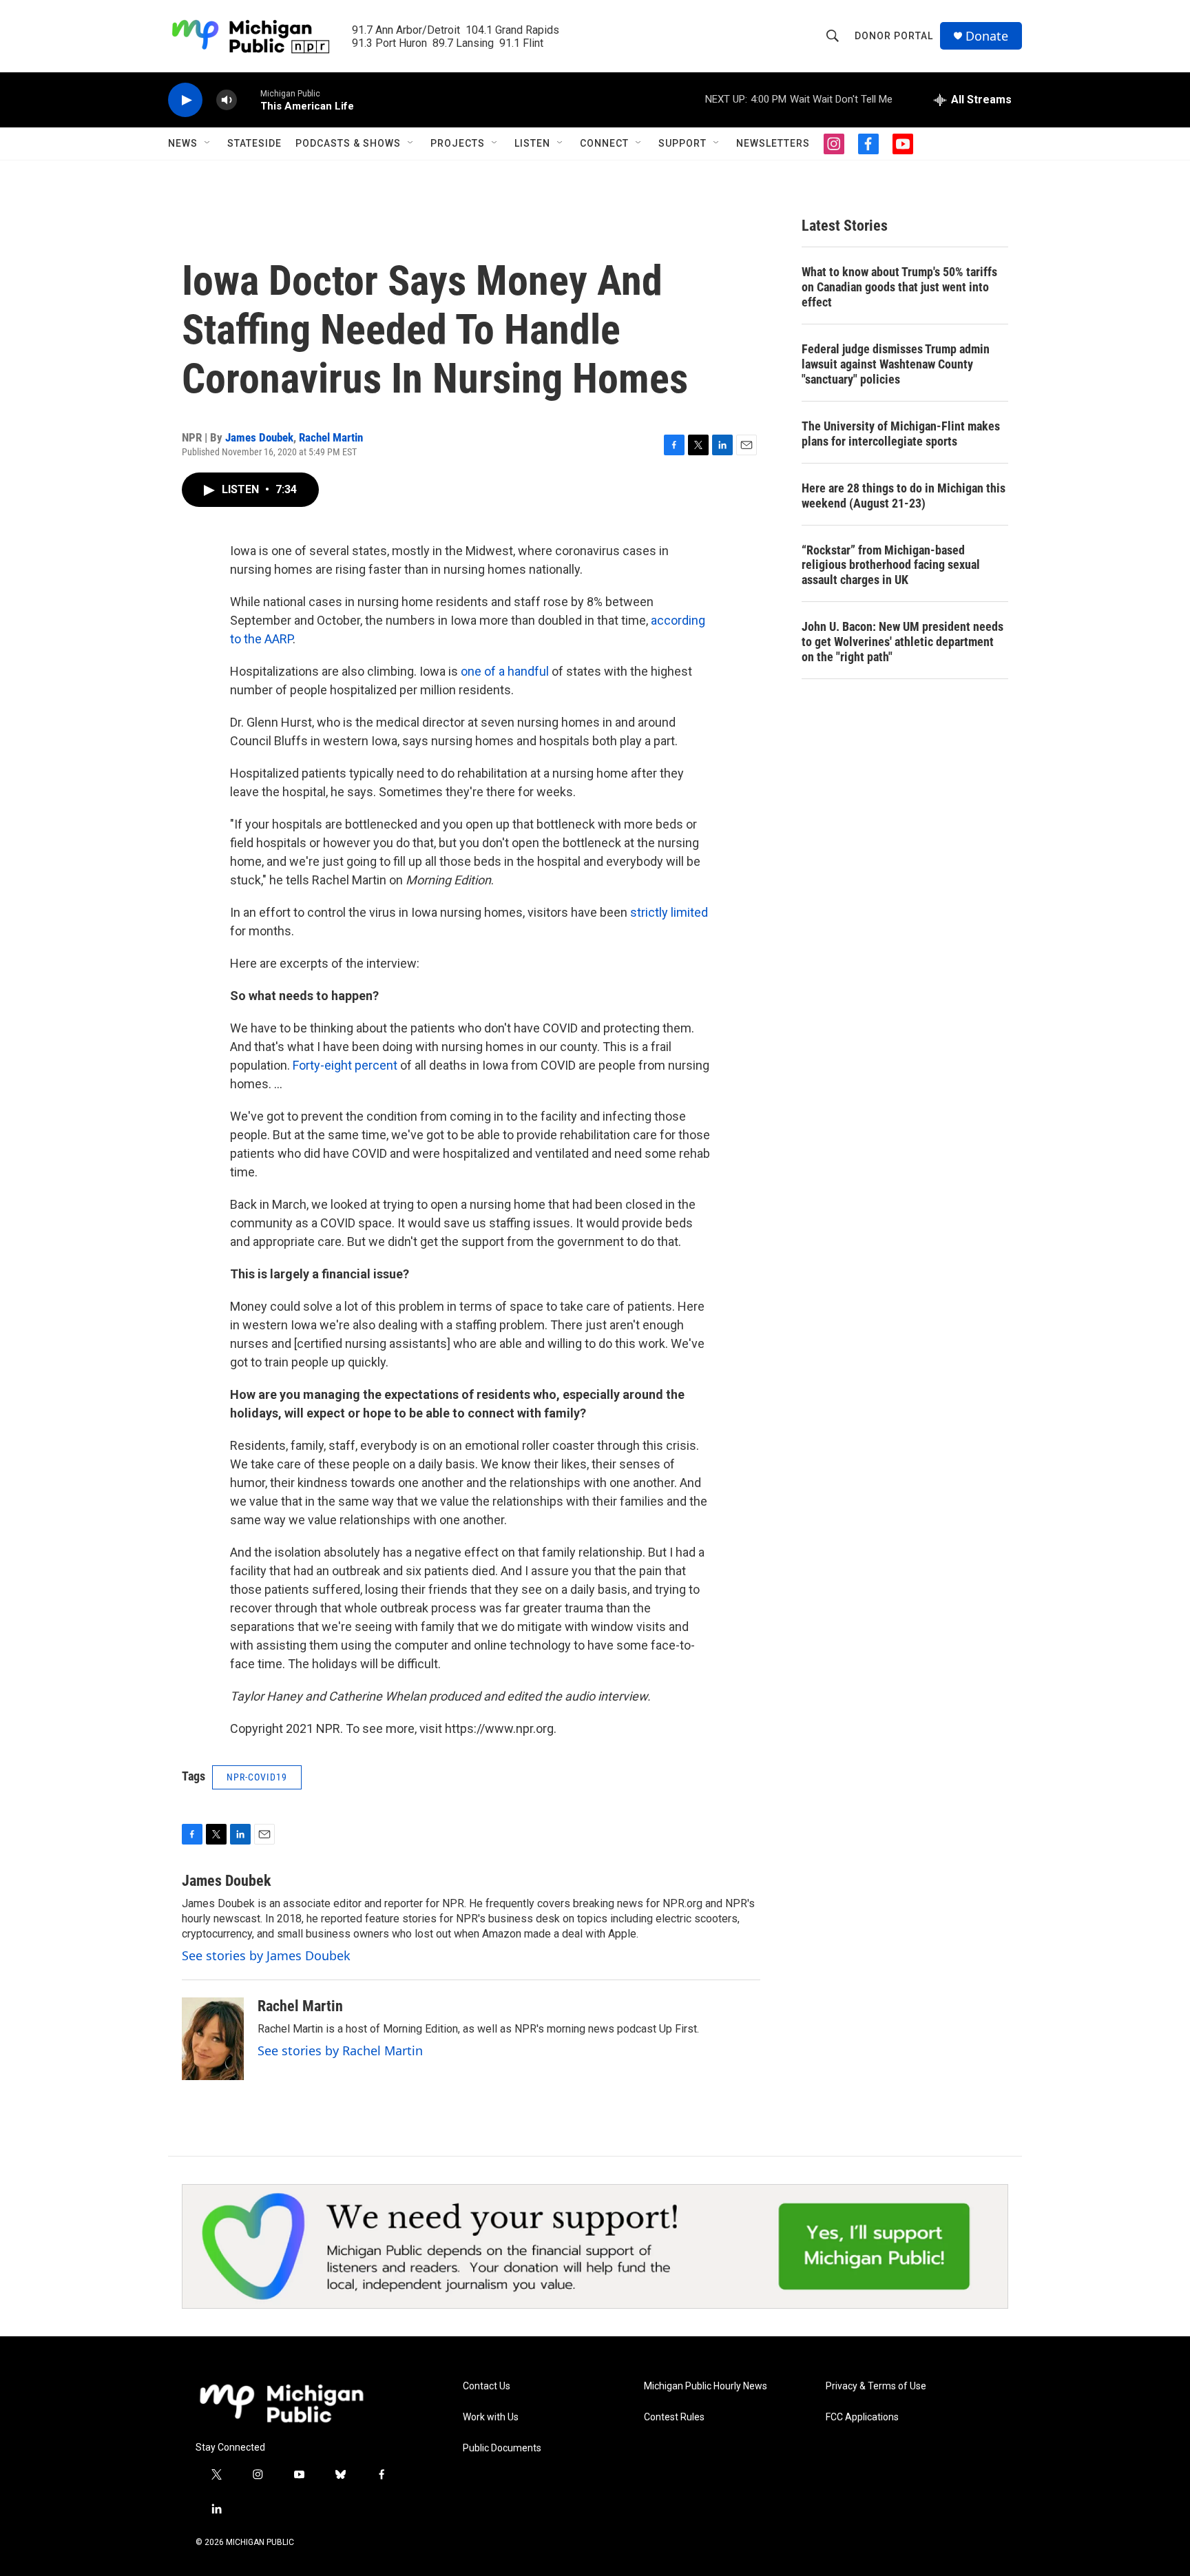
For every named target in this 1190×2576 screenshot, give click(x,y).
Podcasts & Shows (348, 143)
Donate (987, 36)
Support (682, 143)
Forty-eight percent (345, 1065)
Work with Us (491, 2417)
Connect (604, 143)
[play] (185, 100)
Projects (458, 143)
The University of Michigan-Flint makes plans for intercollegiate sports (901, 434)
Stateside (254, 143)
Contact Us (487, 2386)
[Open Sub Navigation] (208, 143)
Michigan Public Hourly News (706, 2386)
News (183, 143)
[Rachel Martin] (213, 2039)
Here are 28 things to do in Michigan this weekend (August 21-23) (904, 496)
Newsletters (773, 143)
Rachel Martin (331, 437)
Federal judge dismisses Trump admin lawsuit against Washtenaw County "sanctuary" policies (896, 364)
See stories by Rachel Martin (340, 2050)
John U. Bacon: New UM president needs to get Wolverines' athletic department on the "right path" (902, 642)
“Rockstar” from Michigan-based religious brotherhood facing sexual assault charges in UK (891, 565)
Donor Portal (894, 36)
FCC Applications (862, 2417)
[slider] (249, 100)
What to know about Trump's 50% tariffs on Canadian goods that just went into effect (899, 287)
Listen (532, 143)
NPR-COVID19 (257, 1777)
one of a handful (505, 671)
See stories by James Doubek (266, 1955)
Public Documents (502, 2448)
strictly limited (669, 912)
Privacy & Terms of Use (876, 2386)
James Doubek (259, 437)
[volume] (227, 100)
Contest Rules (674, 2417)
